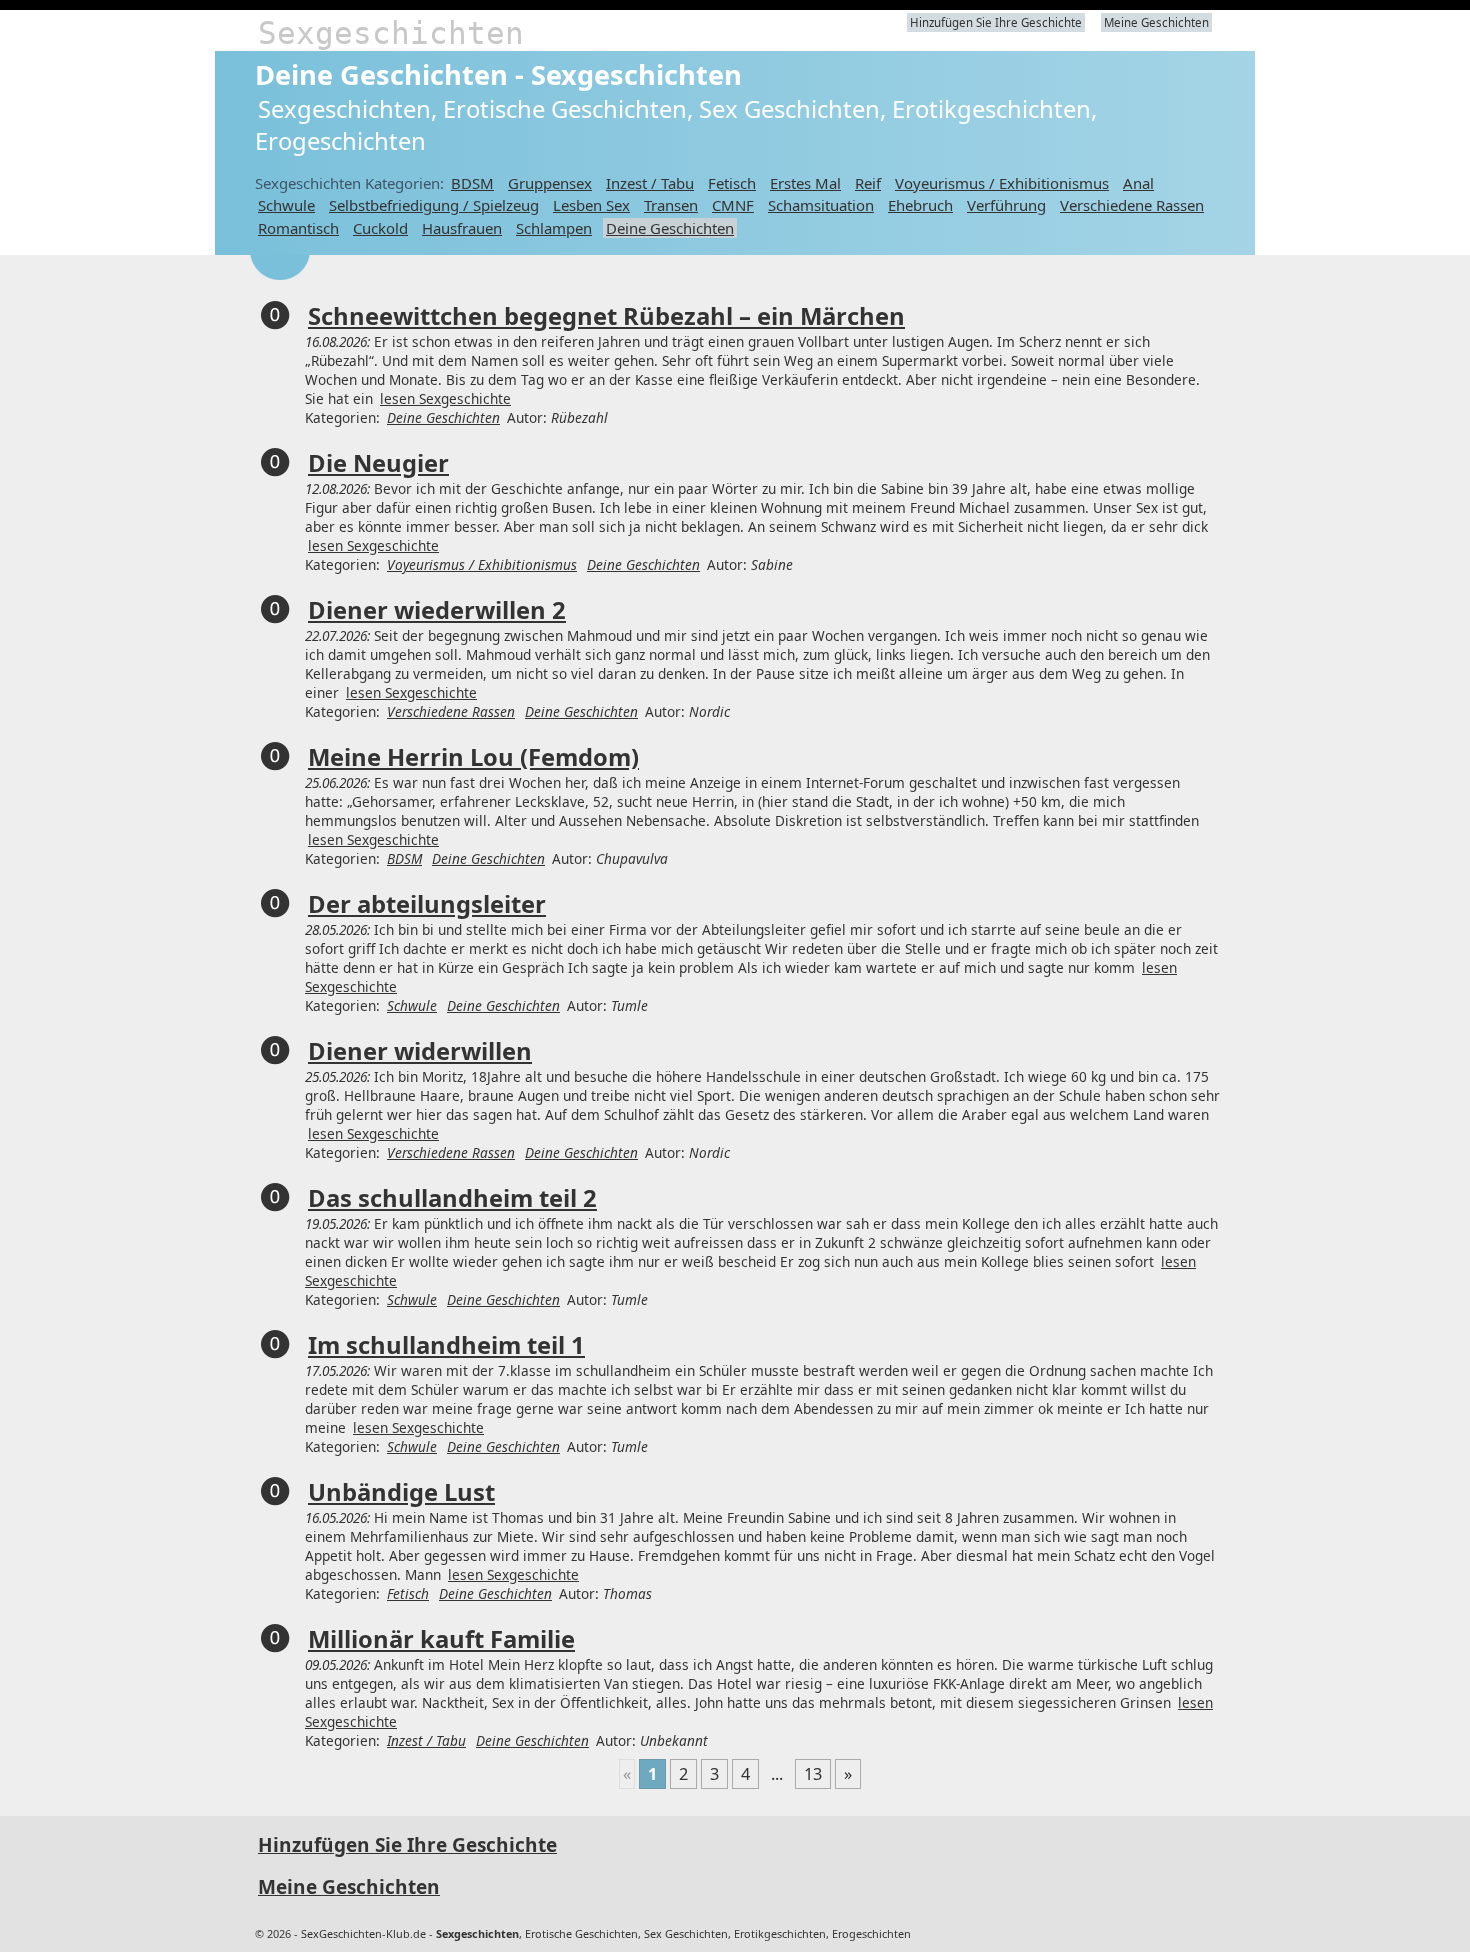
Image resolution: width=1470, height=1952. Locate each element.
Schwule (286, 205)
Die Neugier (378, 463)
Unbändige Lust (401, 1492)
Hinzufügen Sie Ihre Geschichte (996, 22)
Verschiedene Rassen (1132, 205)
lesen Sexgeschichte (445, 398)
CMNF (733, 205)
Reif (868, 183)
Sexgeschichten (391, 33)
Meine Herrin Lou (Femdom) (473, 757)
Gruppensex (550, 183)
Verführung (1006, 205)
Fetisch (732, 183)
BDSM (472, 183)
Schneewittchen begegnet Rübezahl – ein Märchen (606, 316)
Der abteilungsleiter (427, 904)
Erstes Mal (805, 183)
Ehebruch (920, 205)
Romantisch (298, 228)
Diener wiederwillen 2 (437, 610)
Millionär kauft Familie (441, 1639)
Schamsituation (821, 205)
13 (813, 1774)
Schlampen (554, 228)
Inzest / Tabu (650, 183)
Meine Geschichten (1156, 22)
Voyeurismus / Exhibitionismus (1002, 183)
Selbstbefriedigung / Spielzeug (434, 205)
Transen (671, 205)
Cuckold (380, 228)
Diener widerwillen (420, 1051)
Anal (1138, 183)
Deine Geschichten (670, 228)
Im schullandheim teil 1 (446, 1345)
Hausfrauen (462, 228)
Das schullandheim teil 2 (452, 1198)
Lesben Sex (591, 205)
